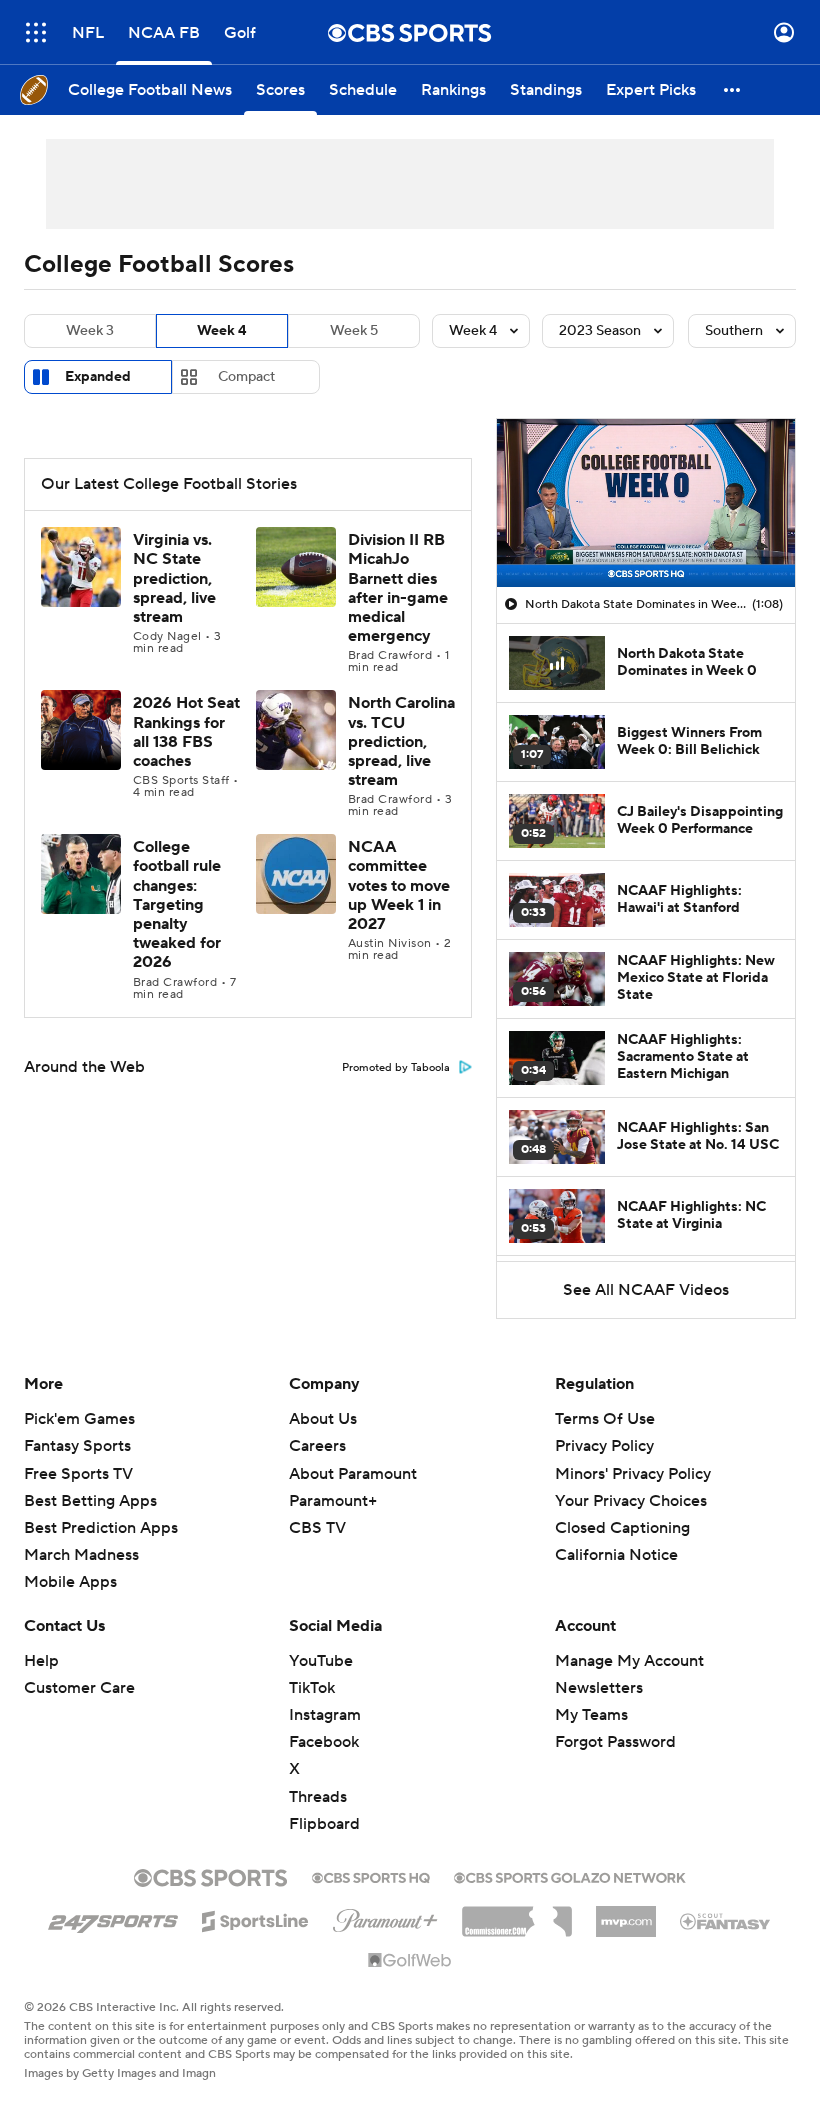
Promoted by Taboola (396, 1068)
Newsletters (599, 1688)
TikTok (312, 1688)
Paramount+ (333, 1501)
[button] (36, 32)
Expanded (98, 377)
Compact (246, 377)
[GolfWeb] (410, 1961)
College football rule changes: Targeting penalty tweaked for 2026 (177, 904)
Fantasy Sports (77, 1446)
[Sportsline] (255, 1918)
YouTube (321, 1661)
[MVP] (626, 1914)
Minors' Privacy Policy (633, 1474)
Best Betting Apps (90, 1501)
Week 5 (354, 331)
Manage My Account (629, 1661)
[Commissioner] (517, 1914)
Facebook (324, 1742)
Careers (317, 1446)
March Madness (81, 1555)
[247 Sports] (113, 1918)
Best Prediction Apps (101, 1528)
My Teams (591, 1715)
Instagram (325, 1715)
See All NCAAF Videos (646, 1290)
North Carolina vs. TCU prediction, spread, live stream (401, 741)
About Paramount (353, 1474)
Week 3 (90, 331)
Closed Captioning (622, 1528)
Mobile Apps (70, 1582)
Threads (318, 1797)
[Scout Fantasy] (726, 1920)
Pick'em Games (79, 1419)
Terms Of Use (605, 1419)
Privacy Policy (604, 1446)
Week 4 (222, 331)
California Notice (616, 1555)
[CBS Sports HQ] (371, 1876)
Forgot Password (615, 1742)
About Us (323, 1419)
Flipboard (324, 1824)
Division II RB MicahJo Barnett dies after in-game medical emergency (398, 588)
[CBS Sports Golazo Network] (570, 1876)
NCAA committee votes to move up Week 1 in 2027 (399, 885)
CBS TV (317, 1528)
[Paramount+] (385, 1917)
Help (41, 1661)
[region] (646, 503)
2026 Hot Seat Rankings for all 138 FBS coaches (186, 732)
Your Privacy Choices (631, 1501)
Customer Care (79, 1688)
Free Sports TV (78, 1474)
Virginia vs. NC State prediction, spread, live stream (174, 578)
